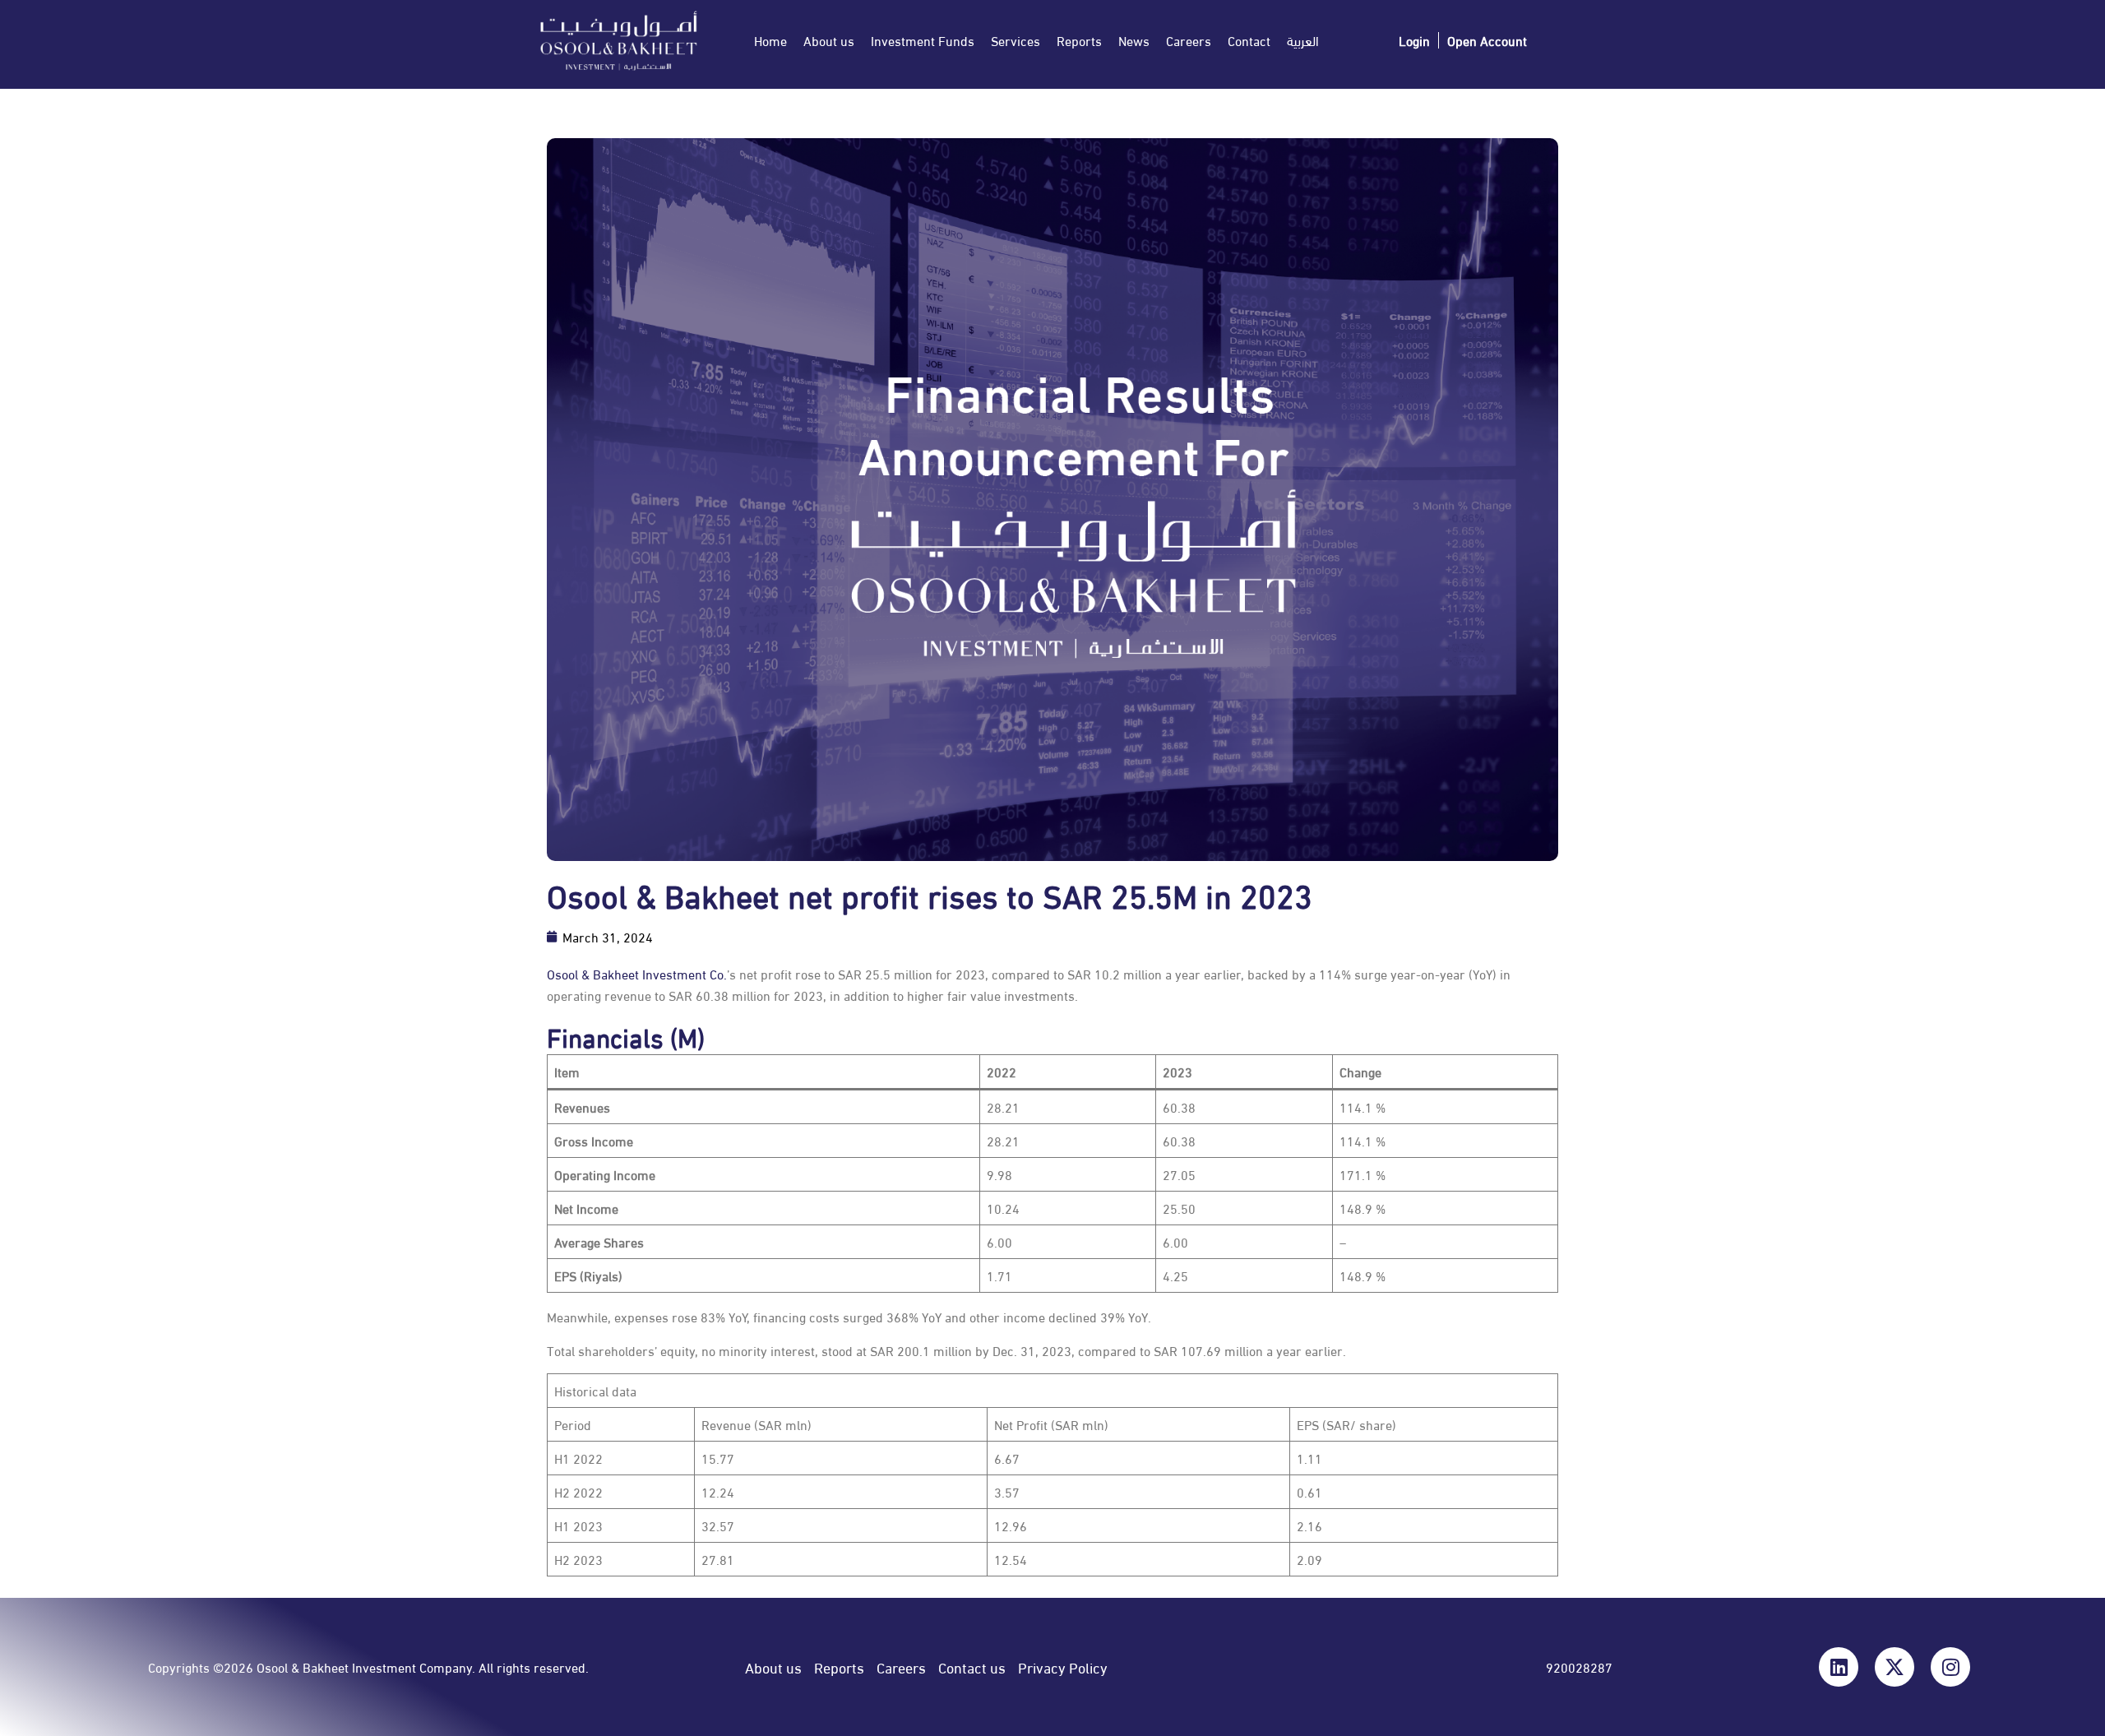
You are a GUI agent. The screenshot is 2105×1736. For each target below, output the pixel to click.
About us (829, 40)
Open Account (1487, 40)
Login (1414, 40)
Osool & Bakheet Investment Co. (637, 973)
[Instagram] (1950, 1667)
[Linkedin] (1839, 1667)
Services (1015, 40)
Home (770, 40)
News (1134, 40)
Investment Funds (923, 40)
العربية (1303, 40)
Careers (1189, 40)
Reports (1079, 40)
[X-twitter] (1894, 1667)
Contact (1249, 40)
